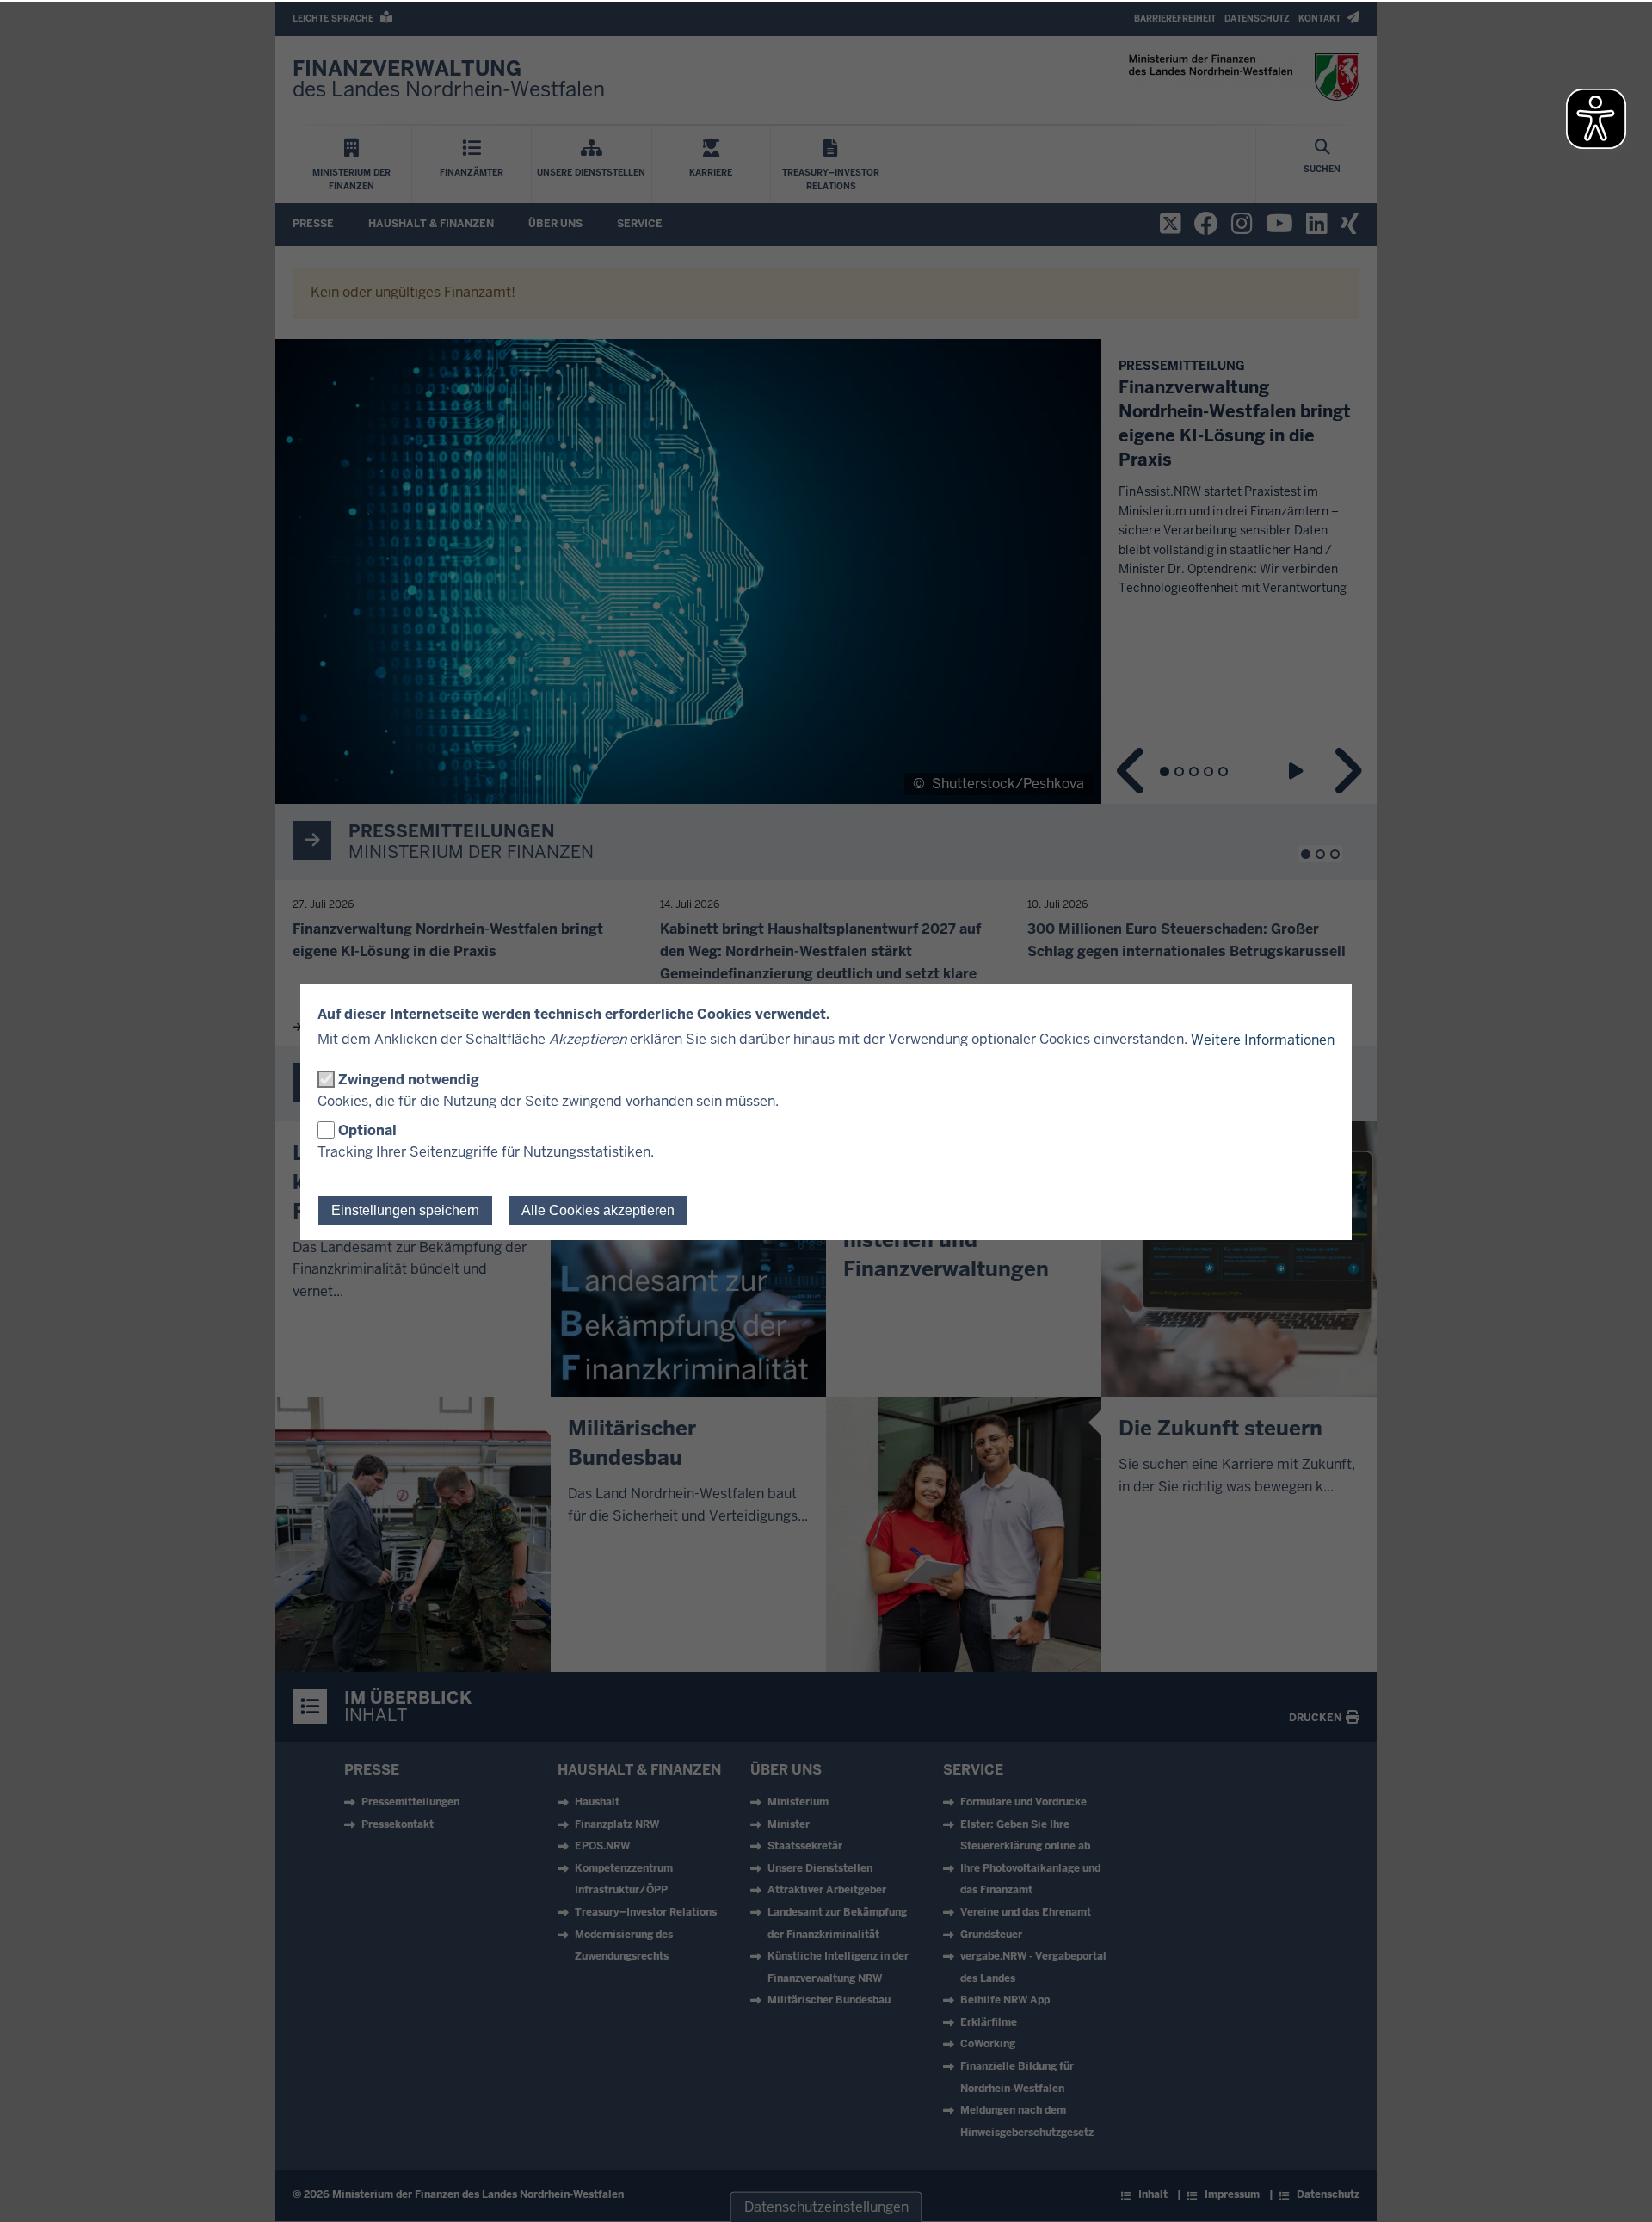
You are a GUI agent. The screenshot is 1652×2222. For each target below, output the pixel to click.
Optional (367, 1130)
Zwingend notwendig (409, 1080)
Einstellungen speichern (405, 1210)
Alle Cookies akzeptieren (598, 1210)
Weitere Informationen (1263, 1040)
